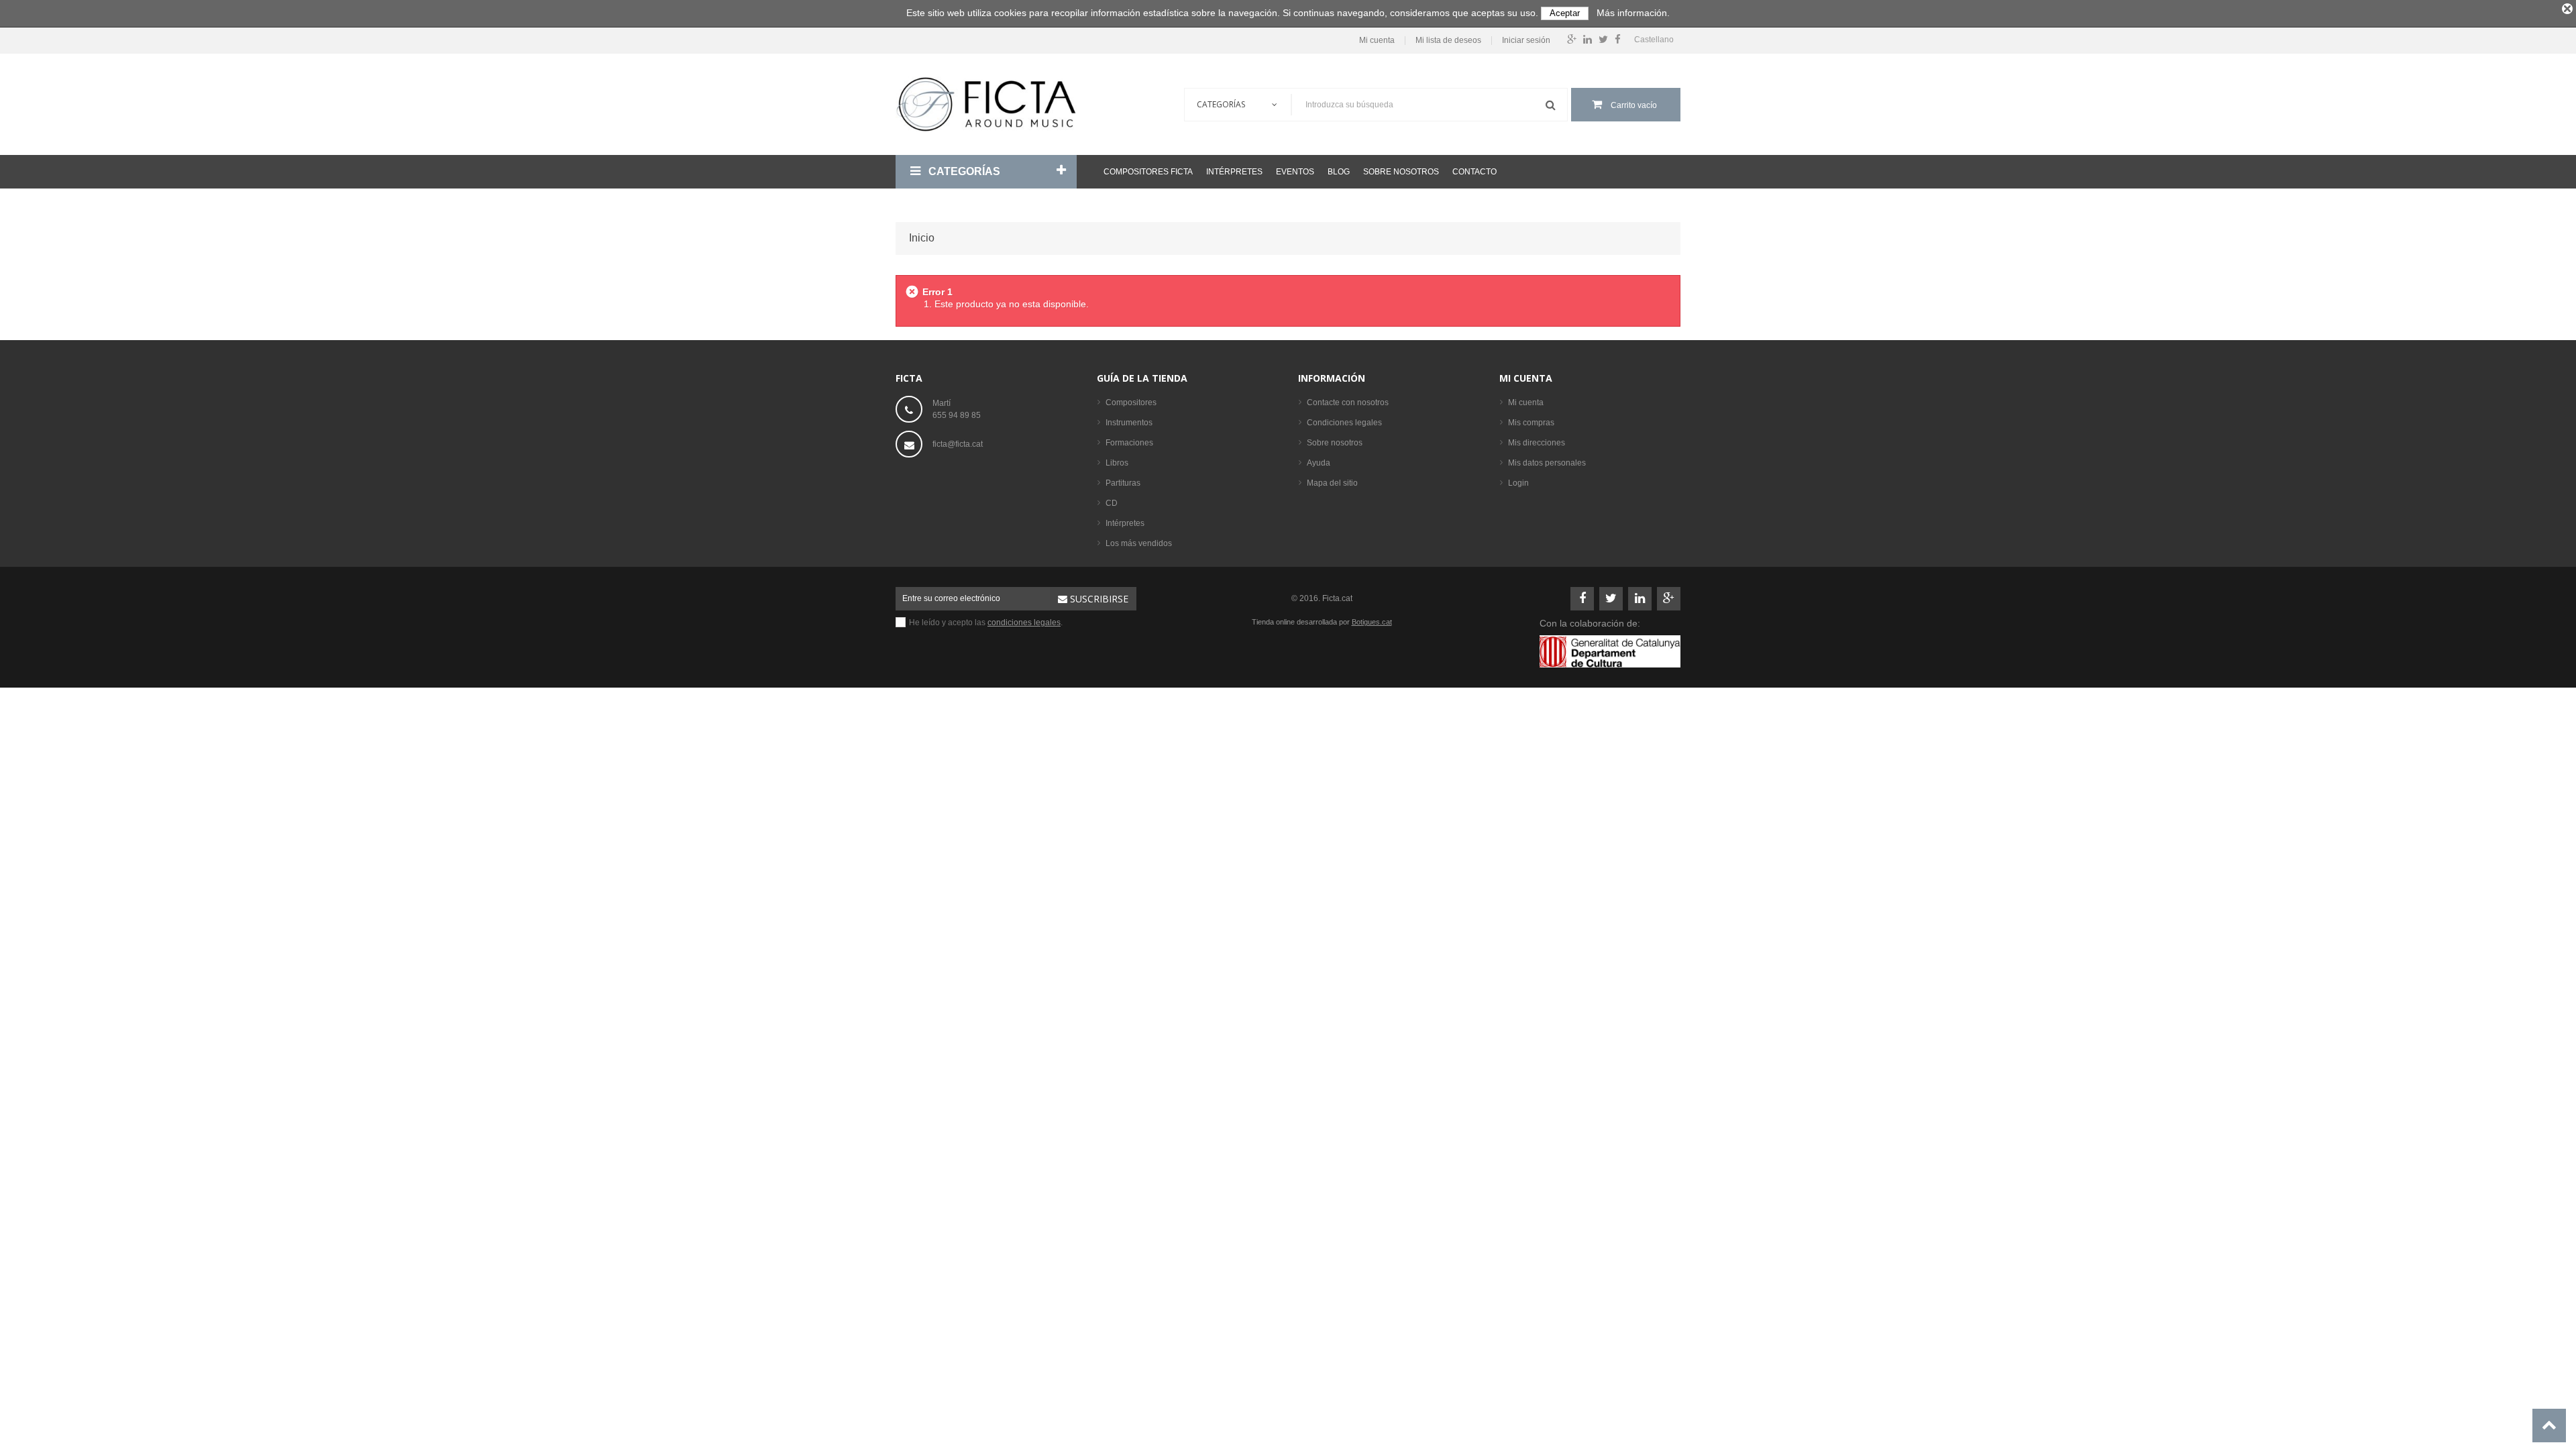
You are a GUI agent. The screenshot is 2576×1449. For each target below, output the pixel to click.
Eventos (1295, 172)
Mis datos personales (1547, 463)
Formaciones (1129, 443)
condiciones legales (1024, 623)
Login (1518, 483)
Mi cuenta (1377, 41)
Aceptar (1565, 13)
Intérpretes (1234, 172)
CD (1112, 503)
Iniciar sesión (1526, 41)
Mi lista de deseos (1448, 41)
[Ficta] (986, 104)
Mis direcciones (1537, 443)
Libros (1117, 463)
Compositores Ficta (1148, 172)
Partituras (1123, 483)
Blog (1339, 172)
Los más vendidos (1139, 543)
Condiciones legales (1344, 423)
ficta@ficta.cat (958, 444)
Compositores (1131, 402)
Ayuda (1319, 463)
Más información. (1633, 13)
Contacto (1474, 172)
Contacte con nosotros (1348, 402)
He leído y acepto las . (986, 623)
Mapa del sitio (1332, 483)
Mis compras (1531, 423)
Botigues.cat (1372, 622)
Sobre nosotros (1401, 172)
